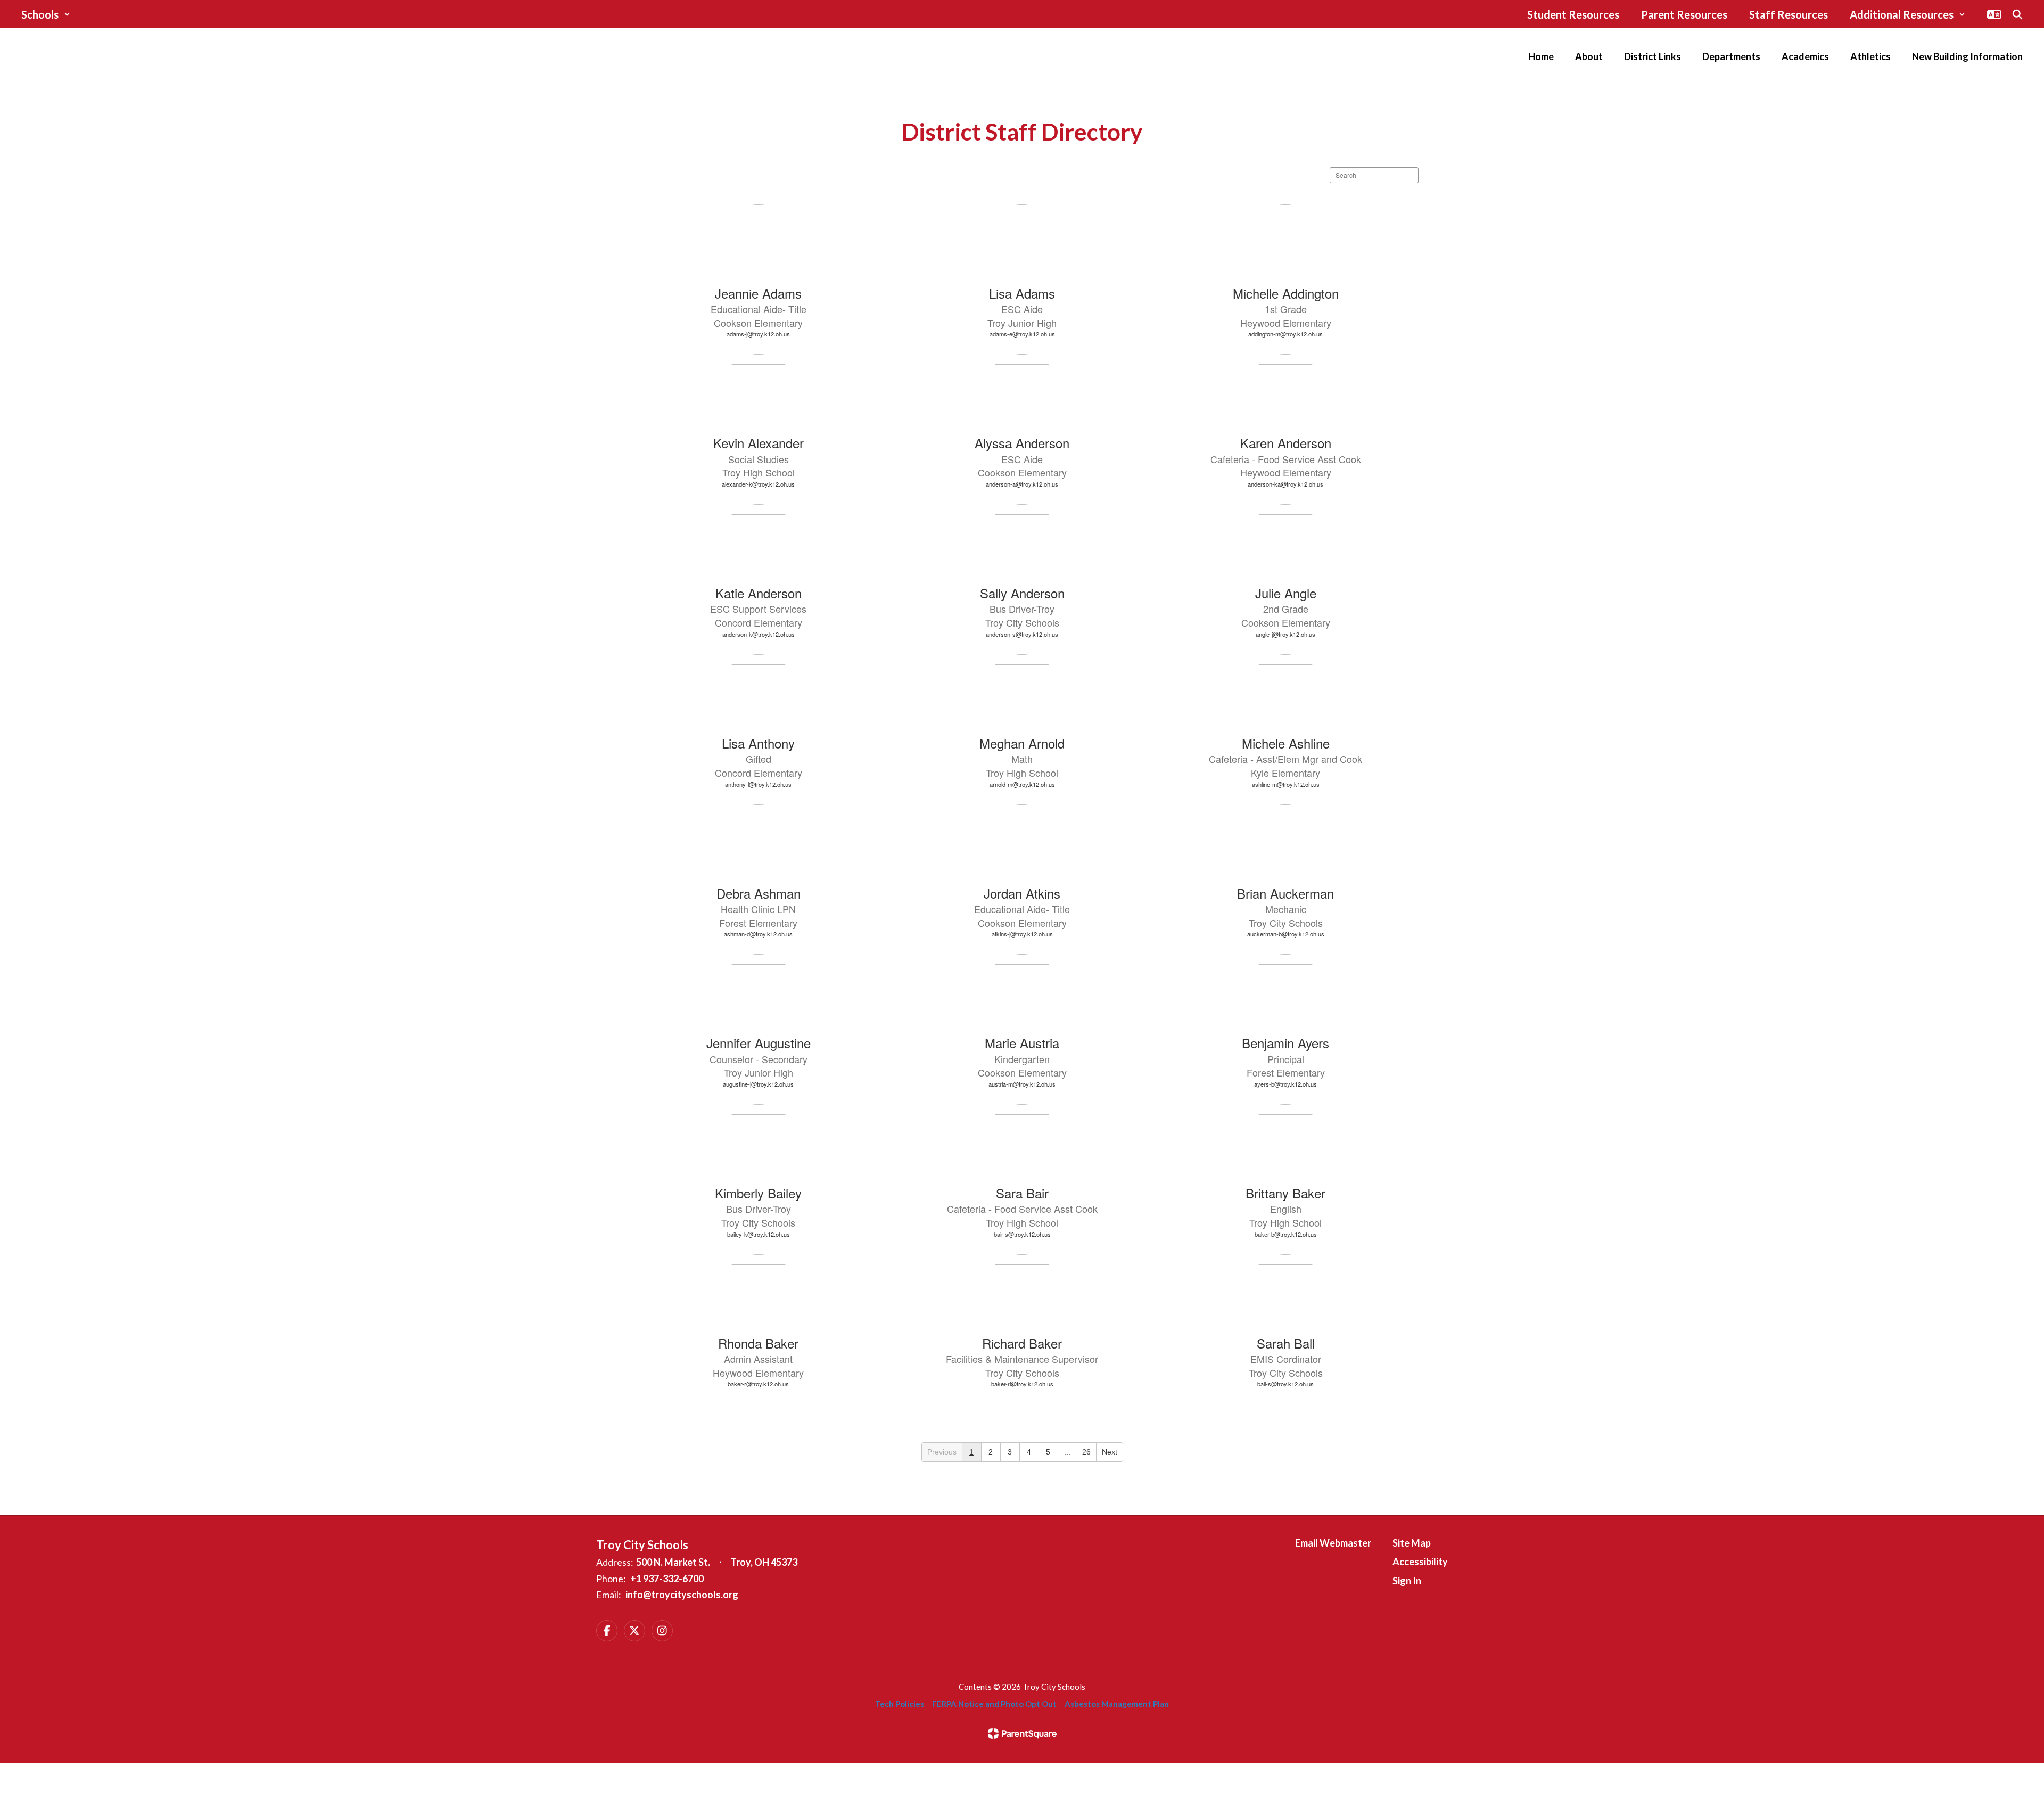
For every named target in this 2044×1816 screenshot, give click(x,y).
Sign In (1407, 1581)
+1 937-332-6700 (667, 1579)
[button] (46, 14)
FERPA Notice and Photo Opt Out (994, 1704)
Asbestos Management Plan (1117, 1704)
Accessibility (1420, 1562)
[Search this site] (2017, 14)
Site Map (1412, 1543)
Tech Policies (900, 1704)
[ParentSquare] (1022, 1733)
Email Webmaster (1333, 1543)
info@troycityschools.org (682, 1595)
